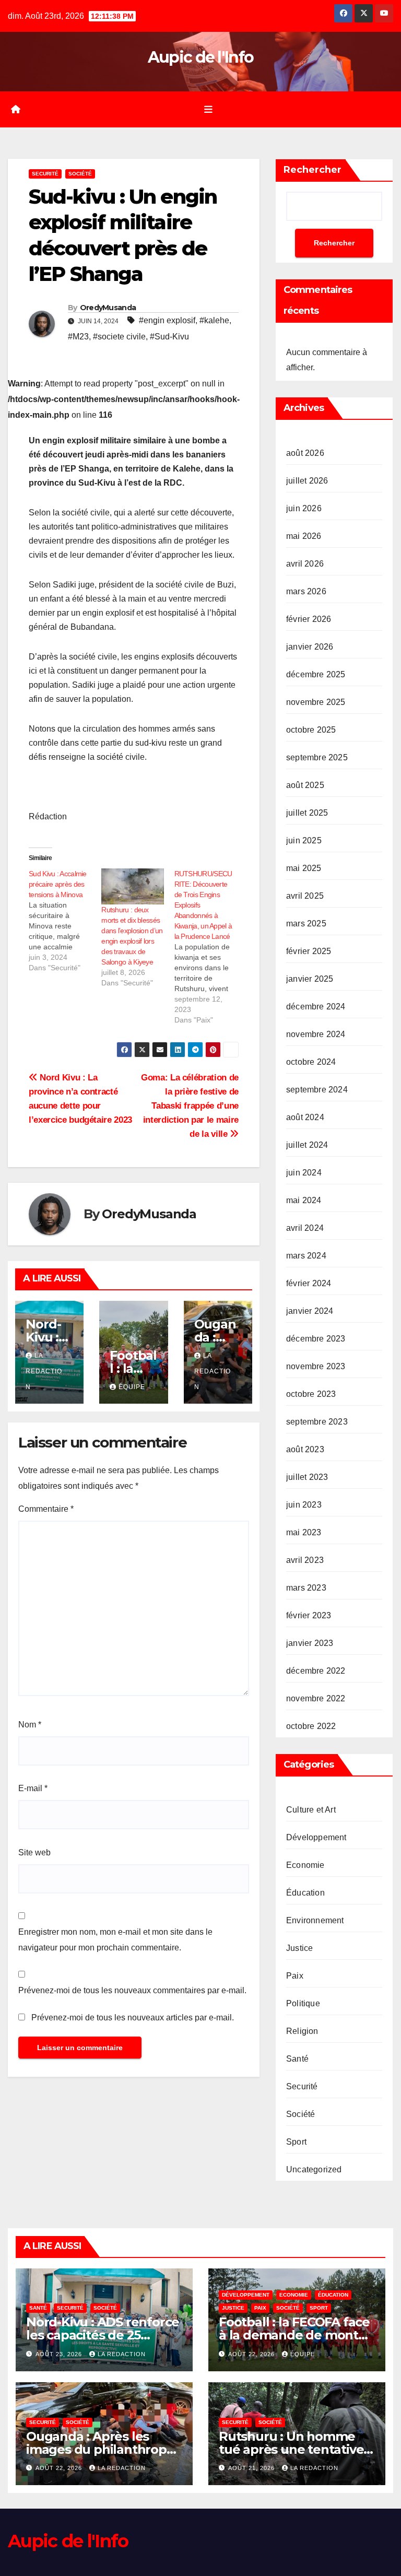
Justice (299, 1948)
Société (80, 174)
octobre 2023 (311, 1394)
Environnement (315, 1920)
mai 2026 (304, 536)
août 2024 (305, 1117)
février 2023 (309, 1615)
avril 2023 (305, 1560)
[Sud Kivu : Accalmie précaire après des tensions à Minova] (65, 921)
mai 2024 (304, 1200)
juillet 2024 (307, 1145)
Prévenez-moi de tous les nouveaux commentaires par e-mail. (132, 1990)
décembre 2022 (316, 1671)
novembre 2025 (316, 702)
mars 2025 (306, 924)
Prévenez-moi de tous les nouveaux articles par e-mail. (133, 2018)
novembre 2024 (316, 1034)
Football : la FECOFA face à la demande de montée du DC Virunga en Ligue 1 (296, 2335)
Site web (34, 1852)
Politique (303, 2003)
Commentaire (46, 1509)
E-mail (33, 1788)
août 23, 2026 (60, 2354)
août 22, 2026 (252, 2354)
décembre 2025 (316, 674)
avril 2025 (305, 896)
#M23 (78, 337)
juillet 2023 (307, 1477)
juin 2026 (304, 508)
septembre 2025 (317, 757)
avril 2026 (305, 564)
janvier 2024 (310, 1311)
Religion (302, 2031)
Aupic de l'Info (201, 57)
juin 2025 (304, 840)
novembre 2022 (316, 1698)
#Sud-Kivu (169, 337)
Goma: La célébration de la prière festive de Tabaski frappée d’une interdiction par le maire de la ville (190, 1105)
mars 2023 (306, 1588)
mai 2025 (304, 868)
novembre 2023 (316, 1366)
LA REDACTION (44, 1371)
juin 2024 (304, 1173)
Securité (45, 174)
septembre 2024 (317, 1090)
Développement (316, 1837)
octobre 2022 (311, 1726)
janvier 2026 (310, 647)
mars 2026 (306, 591)
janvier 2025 (310, 979)
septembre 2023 (317, 1422)
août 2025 (305, 785)
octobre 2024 (311, 1062)
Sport (296, 2142)
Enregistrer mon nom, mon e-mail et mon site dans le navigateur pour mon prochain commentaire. (115, 1940)
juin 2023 (304, 1505)
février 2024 (309, 1283)
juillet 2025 (307, 813)
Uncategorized (314, 2169)
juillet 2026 (307, 481)
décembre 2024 (316, 1007)
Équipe (132, 1387)
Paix (295, 1976)
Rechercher (312, 170)
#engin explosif (167, 320)
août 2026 (305, 453)
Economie (305, 1865)
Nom (30, 1725)
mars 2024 (306, 1256)
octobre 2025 (311, 730)
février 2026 (309, 619)
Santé (297, 2059)
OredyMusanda (108, 308)
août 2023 (305, 1449)
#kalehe (214, 320)
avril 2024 (305, 1228)
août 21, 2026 (252, 2468)
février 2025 (309, 951)
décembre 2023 (316, 1339)
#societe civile (119, 337)
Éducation (305, 1893)
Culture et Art (311, 1810)
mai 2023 (304, 1532)
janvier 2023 (310, 1643)
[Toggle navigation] (208, 109)
